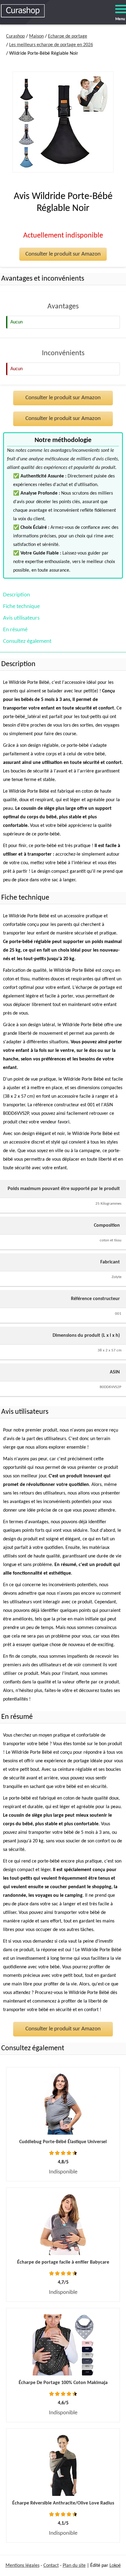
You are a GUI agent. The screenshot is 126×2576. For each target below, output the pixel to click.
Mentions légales (22, 2566)
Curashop (15, 36)
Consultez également (27, 641)
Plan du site (74, 2566)
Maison (36, 36)
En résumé (15, 630)
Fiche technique (21, 607)
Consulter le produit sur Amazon (63, 254)
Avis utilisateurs (21, 618)
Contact (51, 2566)
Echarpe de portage (68, 36)
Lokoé (115, 2566)
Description (17, 595)
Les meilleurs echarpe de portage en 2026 (51, 45)
